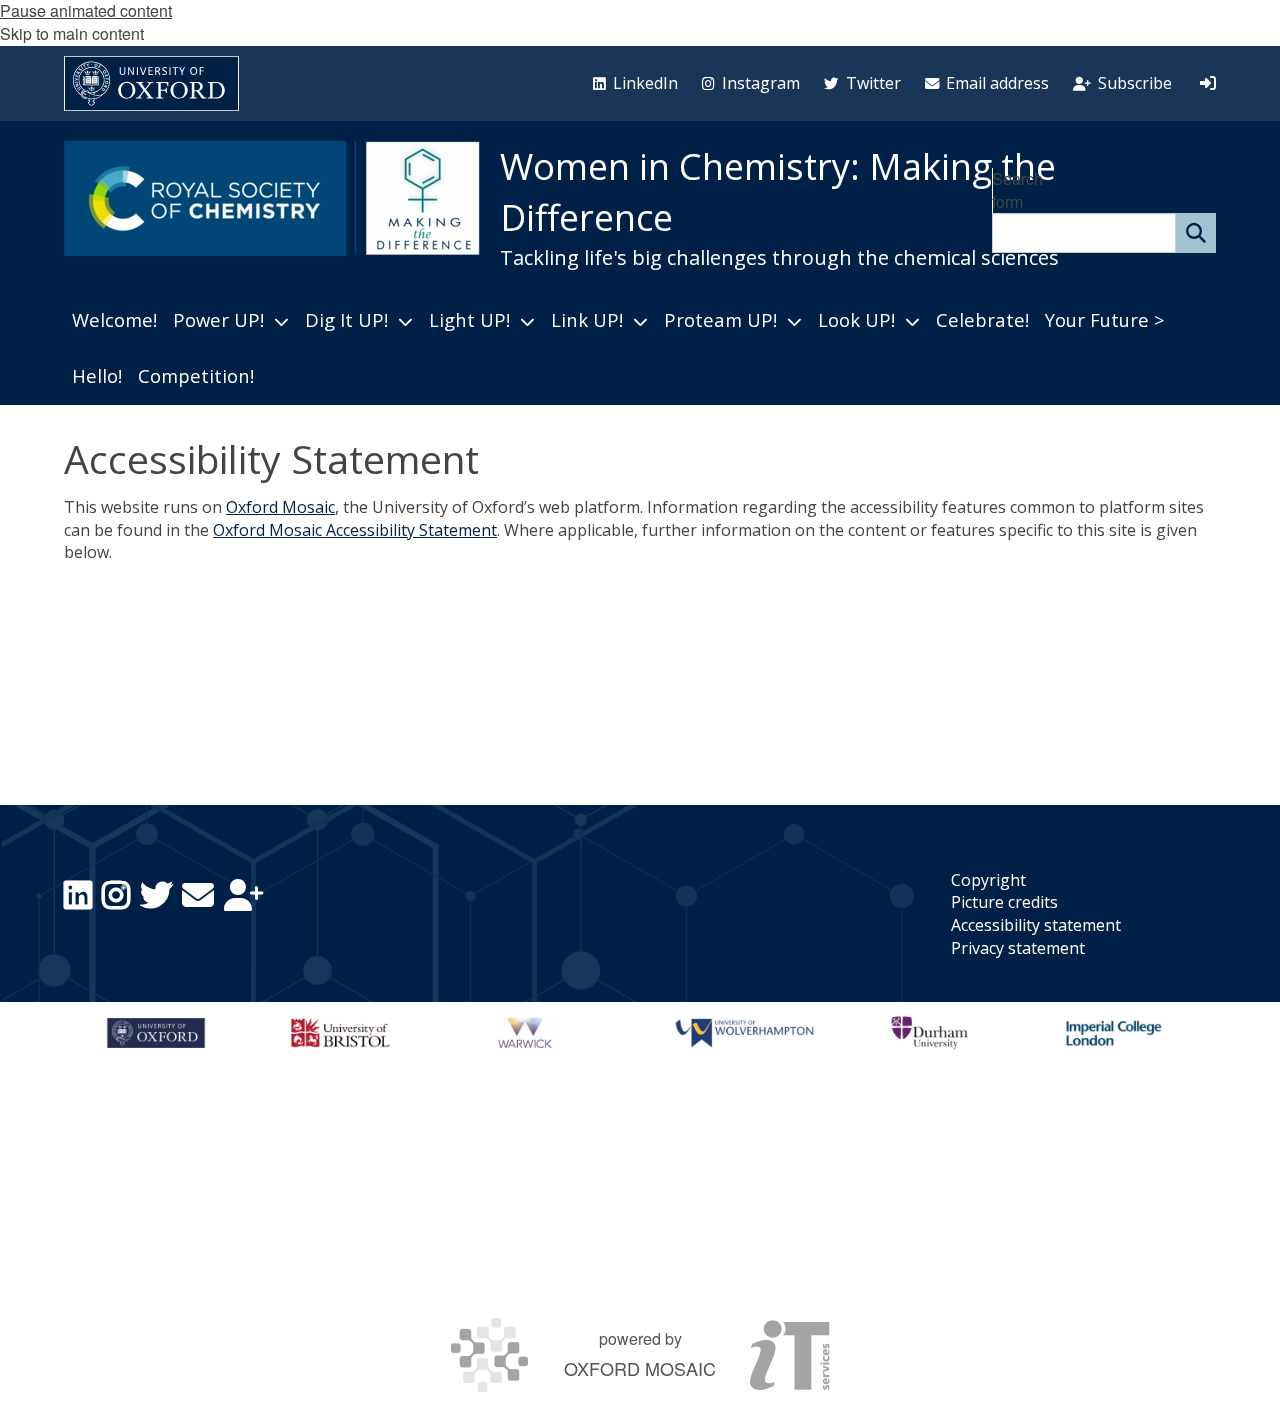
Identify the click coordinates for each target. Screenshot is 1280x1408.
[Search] (1196, 233)
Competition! (196, 375)
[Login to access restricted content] (1208, 83)
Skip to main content (72, 33)
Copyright (988, 880)
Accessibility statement (1036, 925)
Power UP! (218, 319)
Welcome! (114, 319)
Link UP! (587, 319)
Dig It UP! (346, 319)
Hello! (97, 375)
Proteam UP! (720, 319)
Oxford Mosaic (280, 507)
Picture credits (1004, 902)
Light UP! (469, 319)
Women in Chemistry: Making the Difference (778, 192)
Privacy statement (1018, 948)
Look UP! (856, 319)
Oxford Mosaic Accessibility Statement (355, 530)
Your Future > (1104, 319)
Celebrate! (982, 319)
